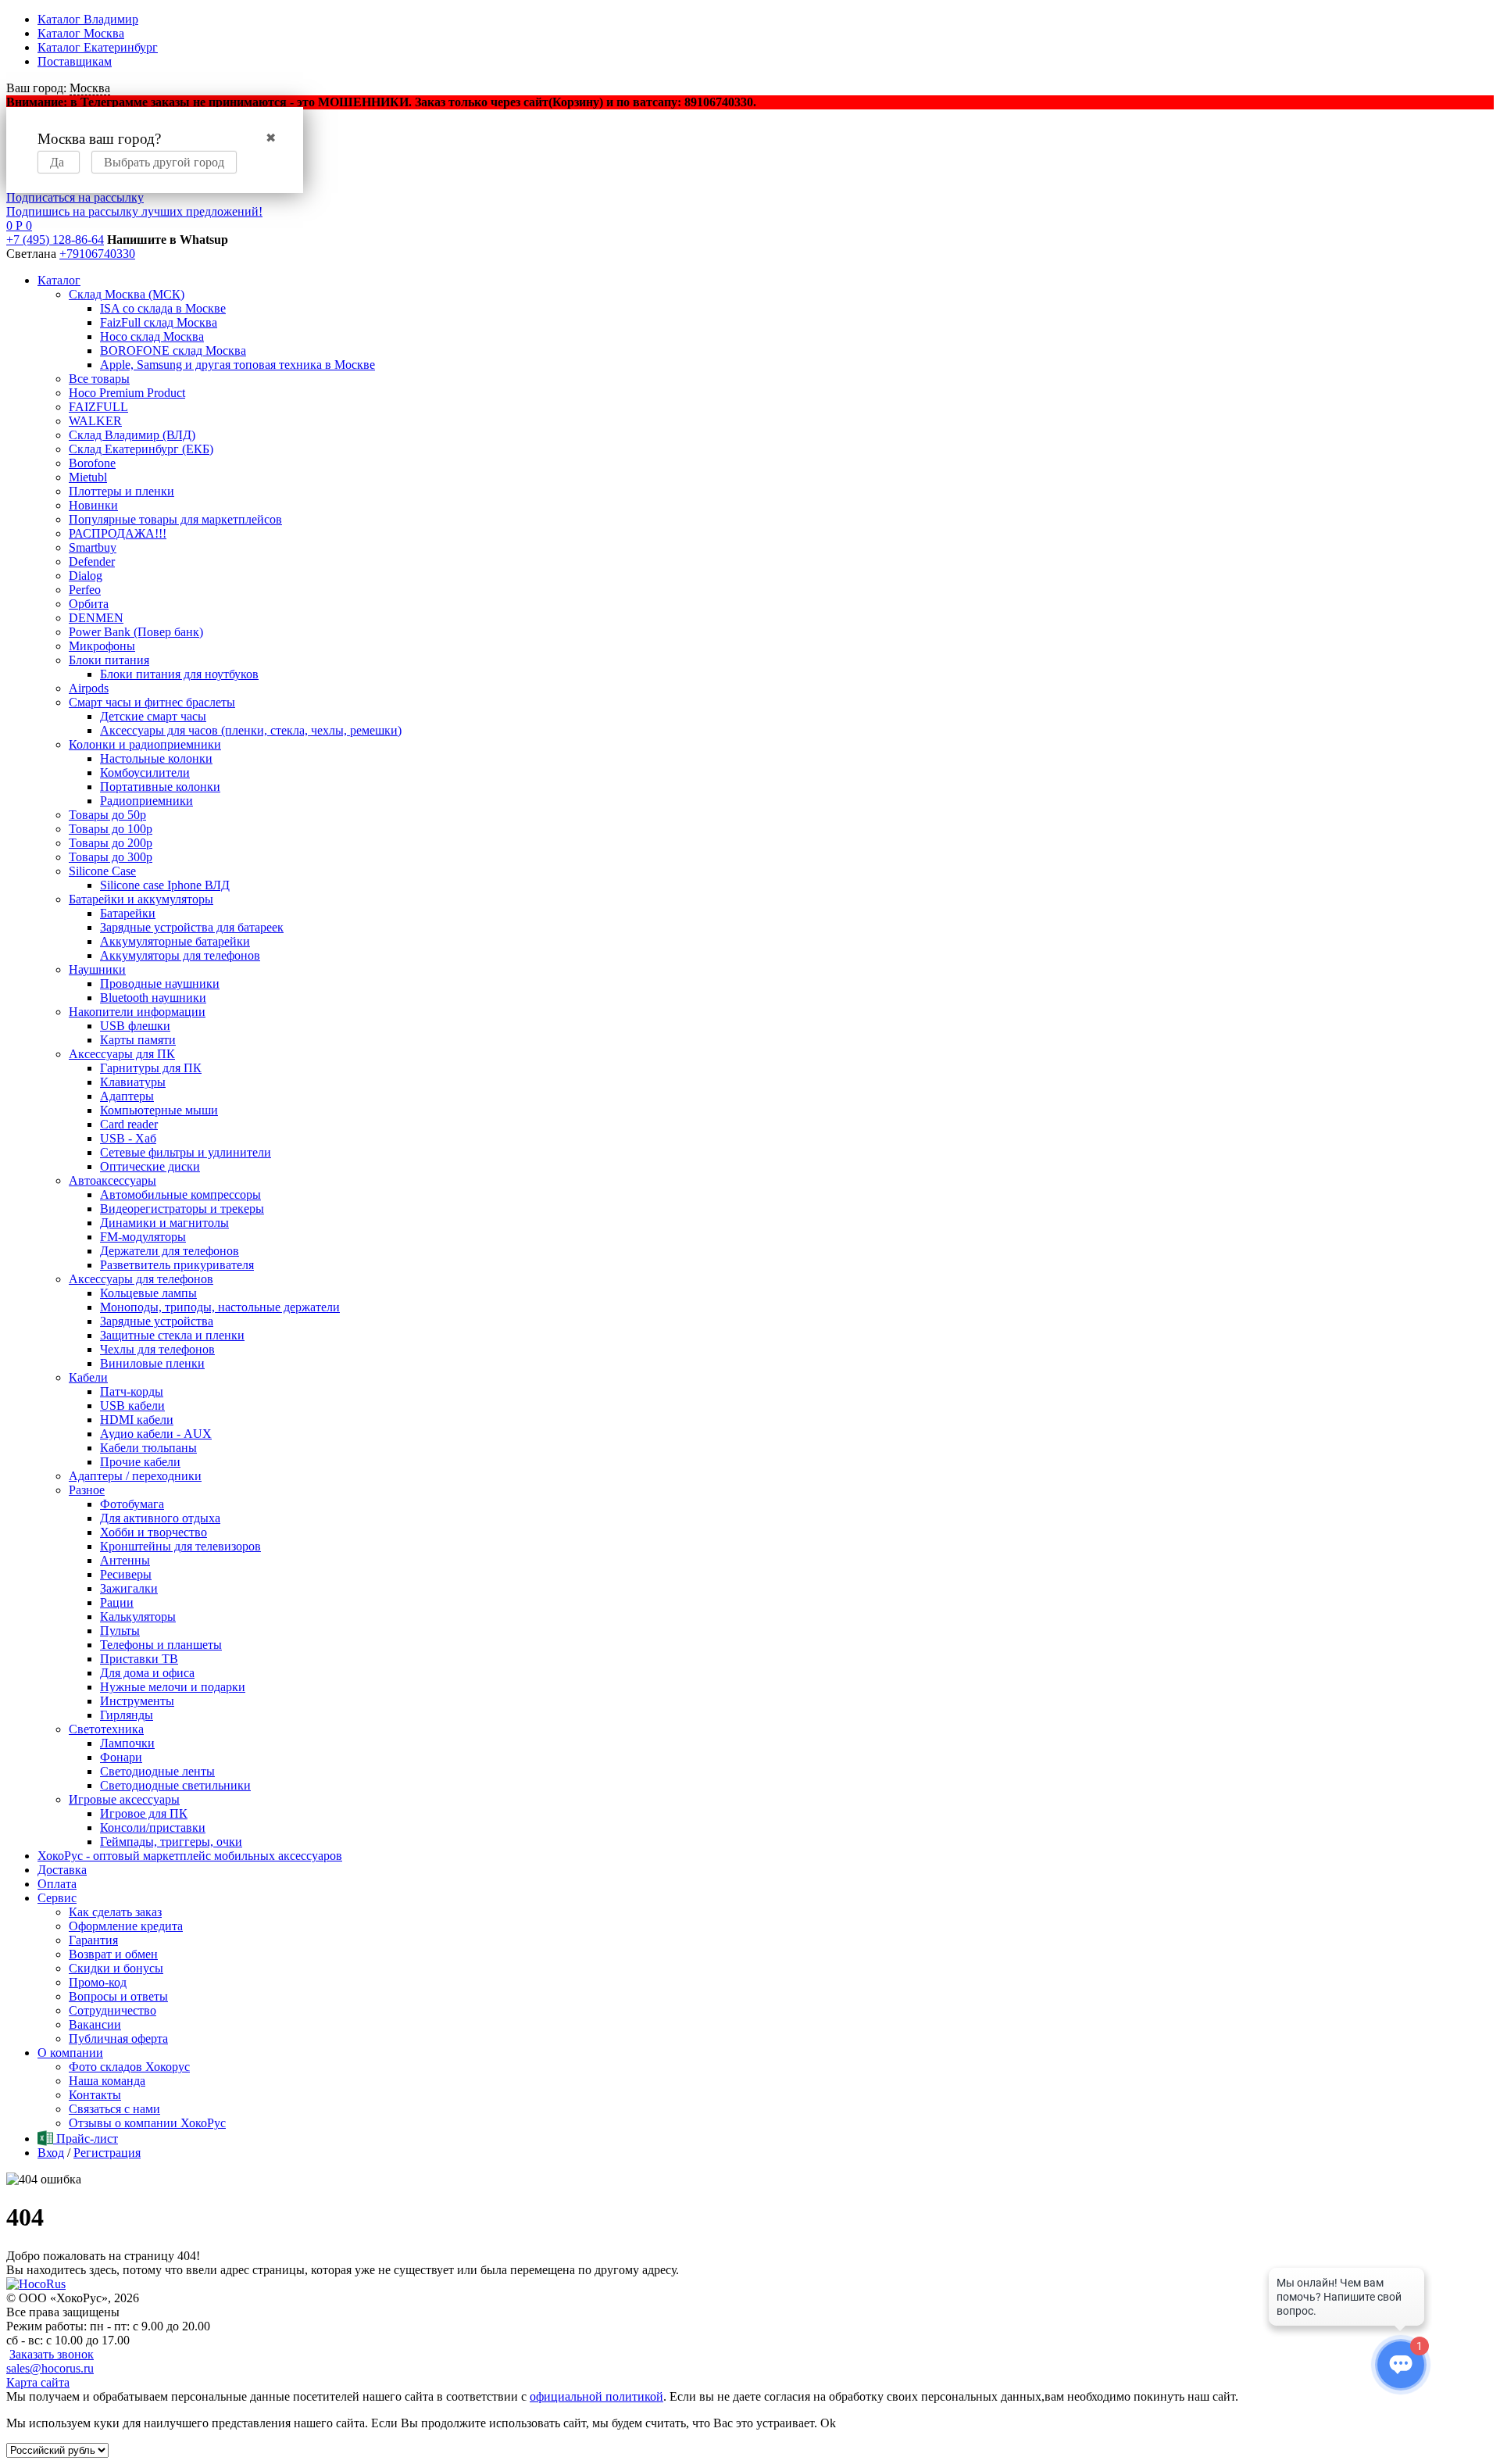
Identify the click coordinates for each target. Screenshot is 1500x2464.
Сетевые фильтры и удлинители (186, 1152)
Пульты (120, 1631)
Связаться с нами (114, 2109)
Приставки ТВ (139, 1659)
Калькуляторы (138, 1616)
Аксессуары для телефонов (141, 1279)
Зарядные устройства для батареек (192, 927)
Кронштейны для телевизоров (180, 1546)
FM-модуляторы (143, 1237)
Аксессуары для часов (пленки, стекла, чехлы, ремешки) (251, 730)
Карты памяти (138, 1040)
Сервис (57, 1898)
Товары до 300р (111, 857)
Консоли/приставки (153, 1827)
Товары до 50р (107, 815)
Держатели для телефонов (170, 1251)
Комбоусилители (145, 772)
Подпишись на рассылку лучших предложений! (134, 211)
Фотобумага (132, 1504)
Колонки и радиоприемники (145, 744)
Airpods (89, 688)
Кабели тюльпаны (148, 1448)
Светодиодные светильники (175, 1785)
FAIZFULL (98, 407)
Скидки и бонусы (116, 1968)
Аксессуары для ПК (122, 1054)
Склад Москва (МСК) (127, 294)
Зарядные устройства (157, 1321)
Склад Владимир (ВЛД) (132, 435)
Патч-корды (132, 1391)
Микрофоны (102, 646)
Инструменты (137, 1701)
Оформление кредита (126, 1926)
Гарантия (93, 1940)
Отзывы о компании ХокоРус (147, 2123)
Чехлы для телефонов (157, 1349)
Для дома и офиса (147, 1673)
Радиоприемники (146, 801)
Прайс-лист (86, 2139)
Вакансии (95, 2024)
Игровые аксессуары (124, 1799)
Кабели (88, 1377)
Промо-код (98, 1982)
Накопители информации (137, 1012)
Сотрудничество (112, 2010)
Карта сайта (38, 2382)
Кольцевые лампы (148, 1293)
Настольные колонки (156, 758)
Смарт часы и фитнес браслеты (152, 702)
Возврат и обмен (113, 1954)
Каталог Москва (81, 33)
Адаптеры (127, 1096)
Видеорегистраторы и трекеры (182, 1209)
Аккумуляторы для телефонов (180, 955)
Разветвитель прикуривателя (177, 1265)
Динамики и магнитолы (164, 1223)
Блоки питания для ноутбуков (179, 674)
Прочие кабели (140, 1462)
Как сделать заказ (115, 1912)
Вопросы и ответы (118, 1996)
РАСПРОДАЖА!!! (118, 533)
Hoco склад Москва (152, 336)
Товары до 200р (111, 843)
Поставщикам (75, 61)
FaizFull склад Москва (159, 322)
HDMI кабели (137, 1420)
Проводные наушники (160, 983)
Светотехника (106, 1729)
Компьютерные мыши (159, 1110)
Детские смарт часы (153, 716)
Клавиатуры (133, 1082)
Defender (92, 561)
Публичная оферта (118, 2038)
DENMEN (96, 618)
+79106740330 (97, 254)
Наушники (97, 969)
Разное (87, 1490)
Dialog (86, 576)
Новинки (93, 505)
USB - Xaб (128, 1138)
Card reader (129, 1124)
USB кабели (132, 1405)
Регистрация (107, 2153)
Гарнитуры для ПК (151, 1068)
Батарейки (128, 913)
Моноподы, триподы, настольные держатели (220, 1307)
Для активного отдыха (160, 1518)
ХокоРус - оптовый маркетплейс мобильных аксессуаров (190, 1856)
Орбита (89, 604)
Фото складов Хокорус (129, 2067)
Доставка (62, 1870)
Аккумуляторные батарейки (175, 941)
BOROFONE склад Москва (173, 350)
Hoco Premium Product (127, 393)
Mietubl (88, 477)
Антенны (125, 1560)
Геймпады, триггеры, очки (171, 1842)
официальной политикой (596, 2396)
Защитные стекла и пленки (172, 1335)
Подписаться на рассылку (75, 197)
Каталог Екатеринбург (98, 47)
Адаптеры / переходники (135, 1476)
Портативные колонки (160, 787)
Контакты (95, 2095)
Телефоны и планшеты (161, 1645)
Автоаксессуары (112, 1180)
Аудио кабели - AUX (156, 1434)
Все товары (99, 379)
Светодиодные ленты (157, 1771)
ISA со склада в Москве (163, 308)
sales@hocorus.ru (50, 2368)
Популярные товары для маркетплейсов (175, 519)
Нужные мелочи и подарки (173, 1687)
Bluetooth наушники (153, 998)
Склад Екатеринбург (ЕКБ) (141, 449)
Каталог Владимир (88, 19)
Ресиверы (126, 1574)
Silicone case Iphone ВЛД (165, 885)
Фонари (121, 1757)
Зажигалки (129, 1588)
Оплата (57, 1884)
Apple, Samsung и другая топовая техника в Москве (237, 365)
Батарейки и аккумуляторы (141, 899)
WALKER (95, 421)
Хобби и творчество (154, 1532)
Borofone (92, 463)
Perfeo (85, 590)
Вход (51, 2153)
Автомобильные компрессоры (180, 1194)
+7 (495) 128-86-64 (55, 240)
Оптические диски (150, 1166)
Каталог (59, 280)
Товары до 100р (111, 829)
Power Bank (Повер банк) (136, 632)
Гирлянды (127, 1715)
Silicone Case (102, 871)
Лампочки (127, 1743)
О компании (70, 2053)
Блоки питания (109, 660)
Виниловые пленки (152, 1363)
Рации (117, 1602)
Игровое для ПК (144, 1813)
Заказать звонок (52, 2354)
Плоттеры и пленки (121, 491)
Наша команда (107, 2081)
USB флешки (135, 1026)
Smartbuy (93, 547)
